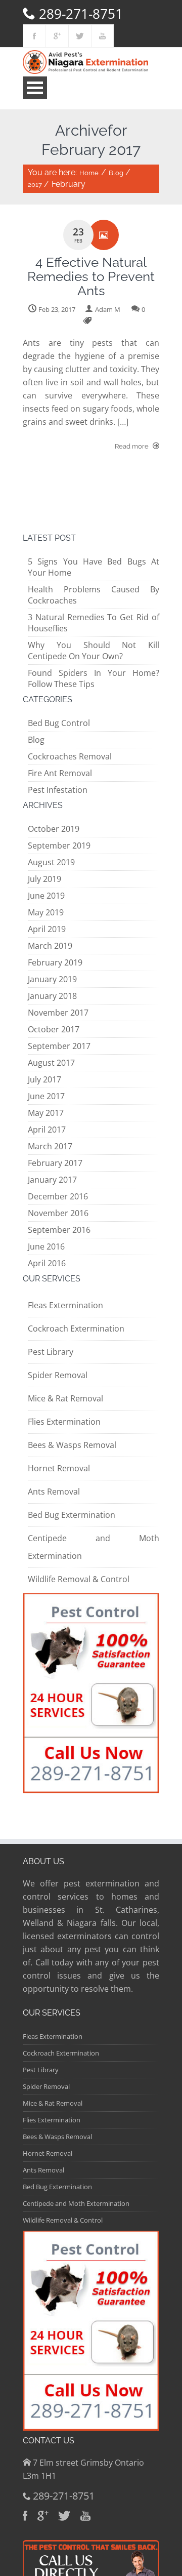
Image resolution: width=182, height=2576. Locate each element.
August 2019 (51, 862)
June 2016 (46, 1246)
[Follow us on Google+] (57, 36)
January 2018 (52, 996)
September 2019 (59, 846)
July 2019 (44, 879)
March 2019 (50, 946)
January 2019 (52, 979)
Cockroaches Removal (70, 756)
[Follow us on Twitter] (80, 36)
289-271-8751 (81, 14)
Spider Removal (58, 1375)
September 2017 (59, 1046)
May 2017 (46, 1113)
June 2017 (46, 1096)
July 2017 (44, 1079)
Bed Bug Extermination (72, 1515)
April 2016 (47, 1263)
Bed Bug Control (59, 723)
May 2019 (46, 912)
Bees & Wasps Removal (72, 1445)
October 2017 (54, 1029)
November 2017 (58, 1013)
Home (89, 173)
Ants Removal (54, 1492)
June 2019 (46, 896)
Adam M (108, 309)
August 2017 (51, 1063)
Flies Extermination (64, 1422)
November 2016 (58, 1213)
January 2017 (52, 1180)
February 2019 (55, 962)
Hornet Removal (59, 1468)
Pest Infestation (58, 790)
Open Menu (35, 88)
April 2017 (47, 1130)
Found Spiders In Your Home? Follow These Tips (94, 678)
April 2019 (47, 929)
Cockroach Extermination (76, 1329)
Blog (116, 173)
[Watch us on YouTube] (102, 36)
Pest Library (51, 1352)
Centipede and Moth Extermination (76, 2203)
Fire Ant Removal (60, 773)
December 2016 (58, 1196)
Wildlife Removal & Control (79, 1579)
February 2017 (55, 1163)
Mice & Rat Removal (65, 1398)
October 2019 (54, 829)
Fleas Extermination (65, 1305)
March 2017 (50, 1146)
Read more (132, 446)
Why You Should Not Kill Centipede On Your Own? (94, 651)
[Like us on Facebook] (34, 36)
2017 (35, 185)
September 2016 (59, 1230)
